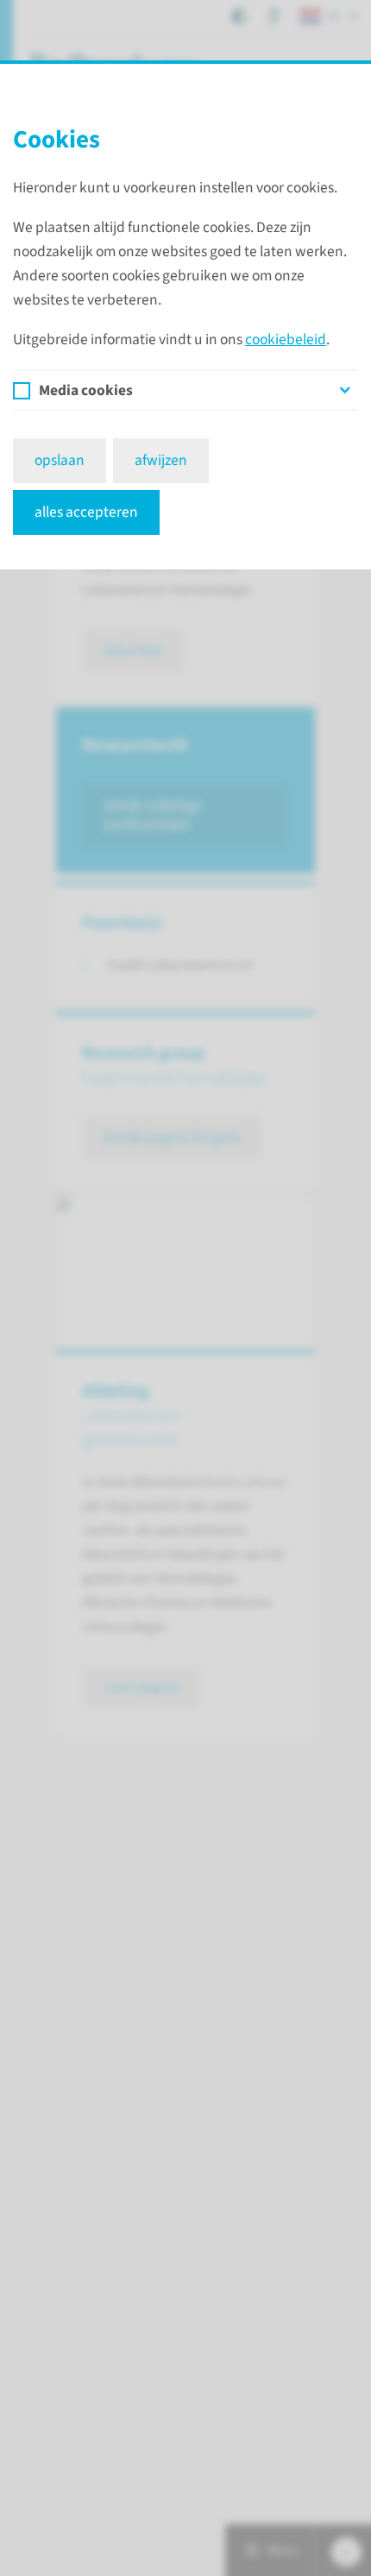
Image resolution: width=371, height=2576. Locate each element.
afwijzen (161, 460)
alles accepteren (86, 512)
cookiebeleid (286, 339)
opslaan (60, 460)
